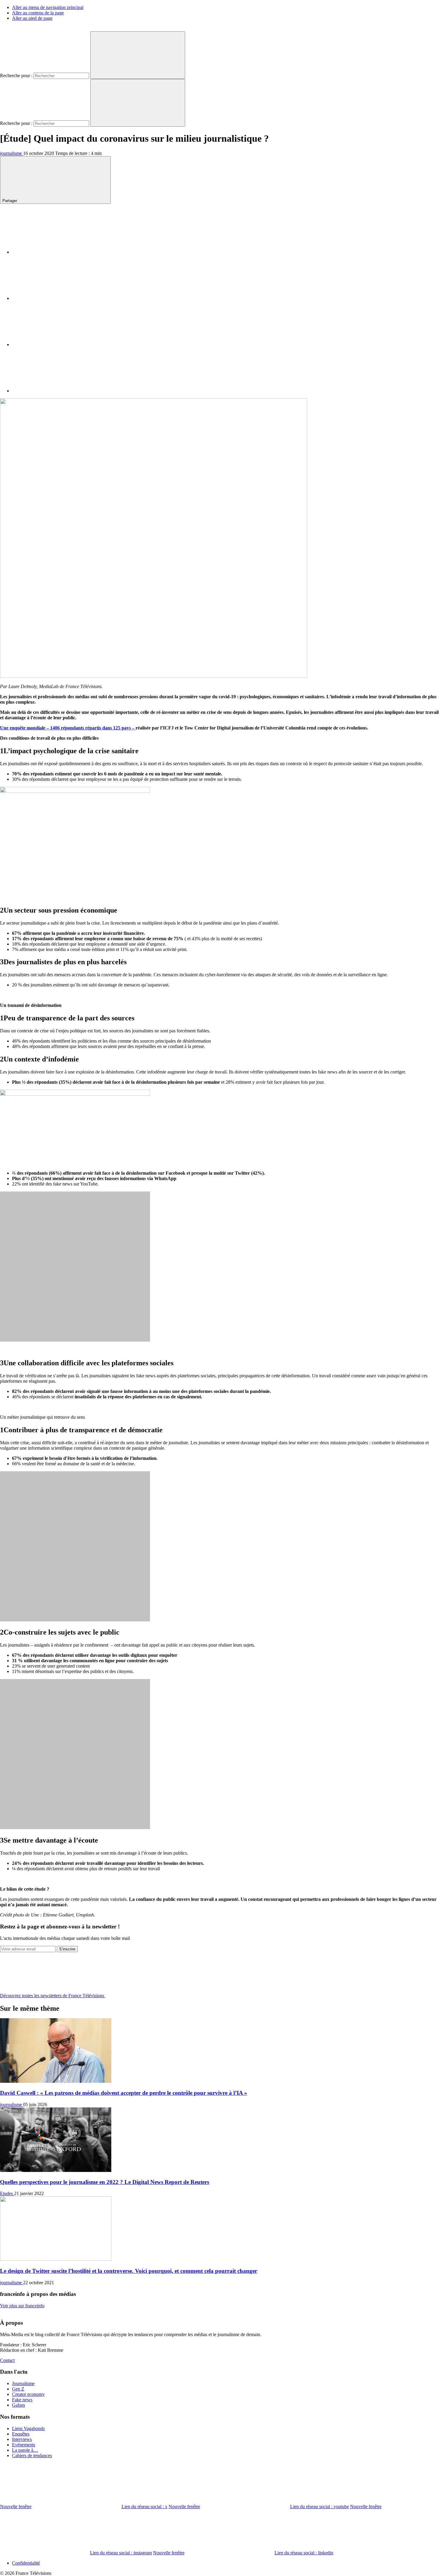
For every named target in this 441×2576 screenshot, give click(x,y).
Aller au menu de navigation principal (48, 7)
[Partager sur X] (57, 298)
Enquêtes (21, 2434)
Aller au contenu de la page (38, 13)
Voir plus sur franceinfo (22, 2306)
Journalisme (23, 2383)
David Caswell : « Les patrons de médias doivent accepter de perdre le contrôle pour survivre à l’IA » (124, 2093)
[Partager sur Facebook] (57, 252)
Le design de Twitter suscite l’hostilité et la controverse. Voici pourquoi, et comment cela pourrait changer (129, 2271)
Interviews (22, 2439)
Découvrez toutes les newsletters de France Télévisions (53, 1996)
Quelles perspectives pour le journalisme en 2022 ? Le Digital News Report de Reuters (105, 2182)
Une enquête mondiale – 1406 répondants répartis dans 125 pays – (68, 728)
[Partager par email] (57, 391)
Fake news (22, 2400)
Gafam (18, 2405)
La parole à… (25, 2450)
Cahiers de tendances (32, 2455)
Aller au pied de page (32, 18)
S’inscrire (67, 1949)
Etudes (7, 2193)
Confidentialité (26, 2563)
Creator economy (28, 2394)
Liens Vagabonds (28, 2428)
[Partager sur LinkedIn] (57, 344)
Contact (7, 2360)
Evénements (24, 2445)
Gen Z (18, 2389)
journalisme (12, 153)
